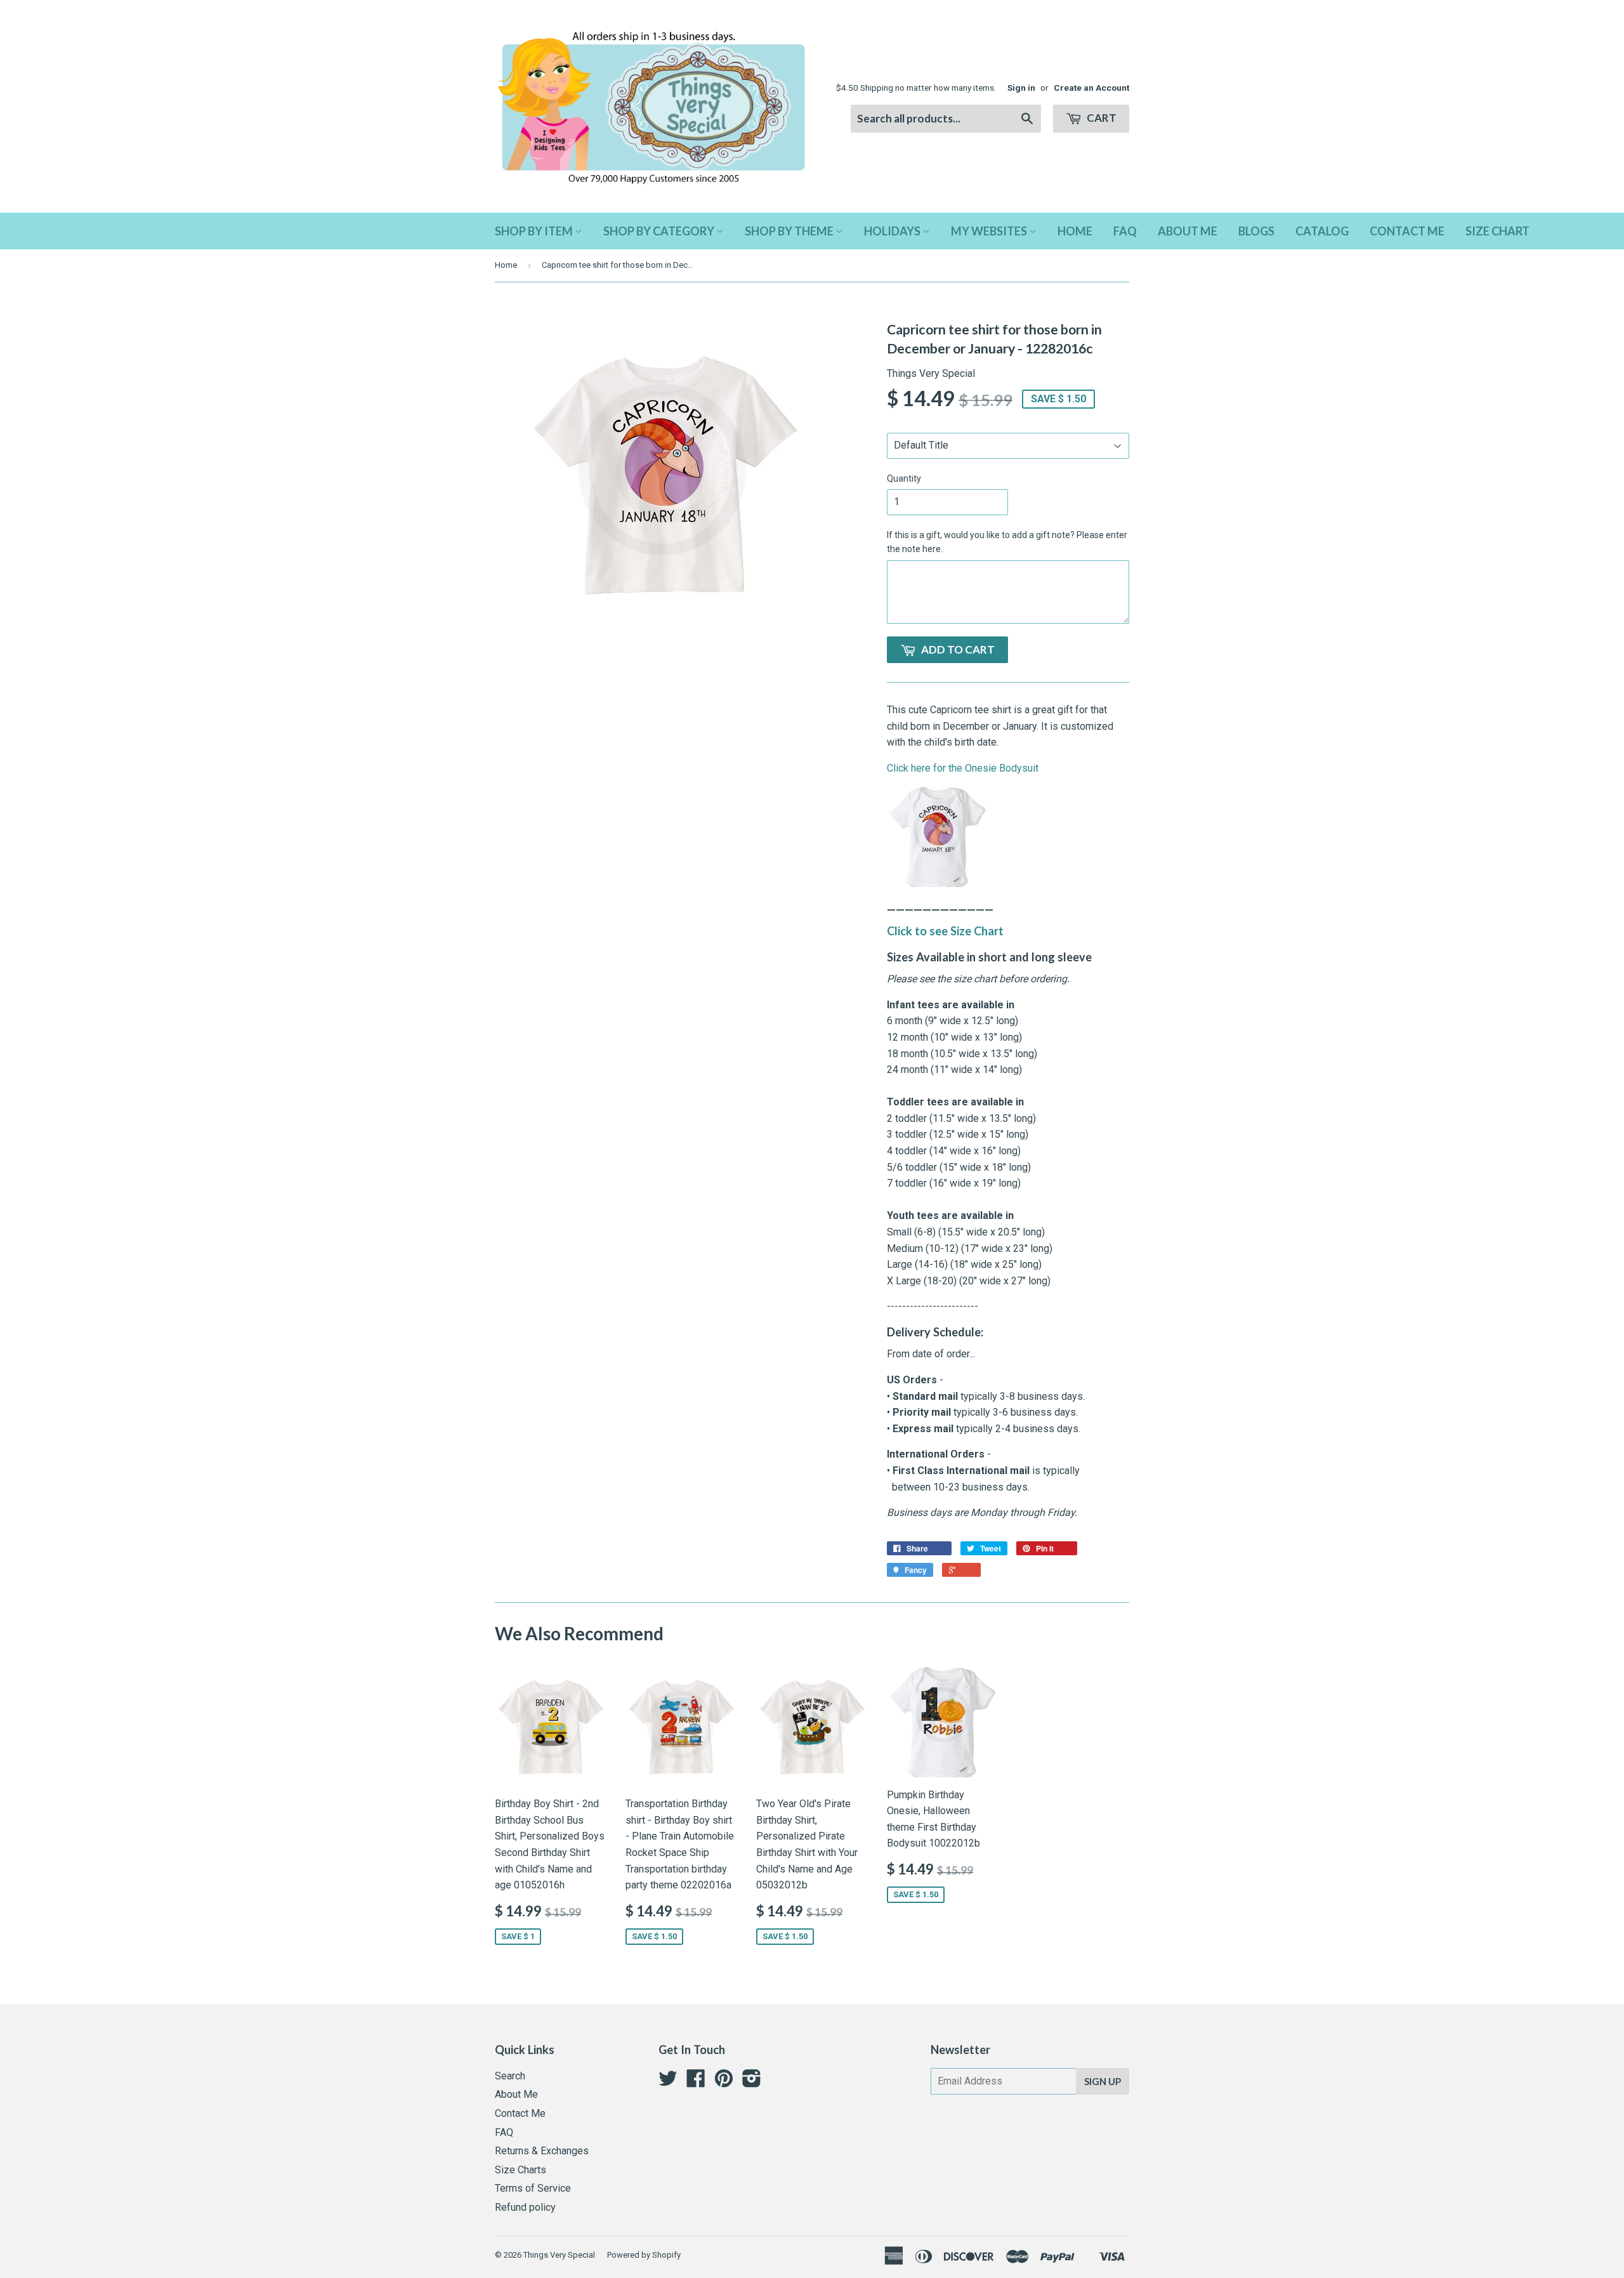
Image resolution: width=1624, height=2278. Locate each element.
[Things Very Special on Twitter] (668, 2082)
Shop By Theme (790, 231)
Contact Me (1407, 231)
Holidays (893, 231)
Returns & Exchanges (542, 2151)
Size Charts (521, 2170)
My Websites (990, 231)
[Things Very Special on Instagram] (752, 2082)
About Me (1188, 231)
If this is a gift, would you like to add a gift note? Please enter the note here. (1007, 542)
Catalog (1322, 231)
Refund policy (525, 2207)
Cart (1101, 118)
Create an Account (1091, 88)
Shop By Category (660, 231)
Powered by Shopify (644, 2255)
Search (510, 2076)
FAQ (1125, 231)
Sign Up (1103, 2081)
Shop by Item (535, 231)
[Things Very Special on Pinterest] (724, 2082)
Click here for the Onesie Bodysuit (963, 768)
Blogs (1256, 231)
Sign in (1021, 88)
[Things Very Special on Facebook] (696, 2082)
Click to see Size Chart (945, 931)
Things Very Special (559, 2255)
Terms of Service (533, 2188)
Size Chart (1497, 231)
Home (1075, 231)
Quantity (904, 478)
